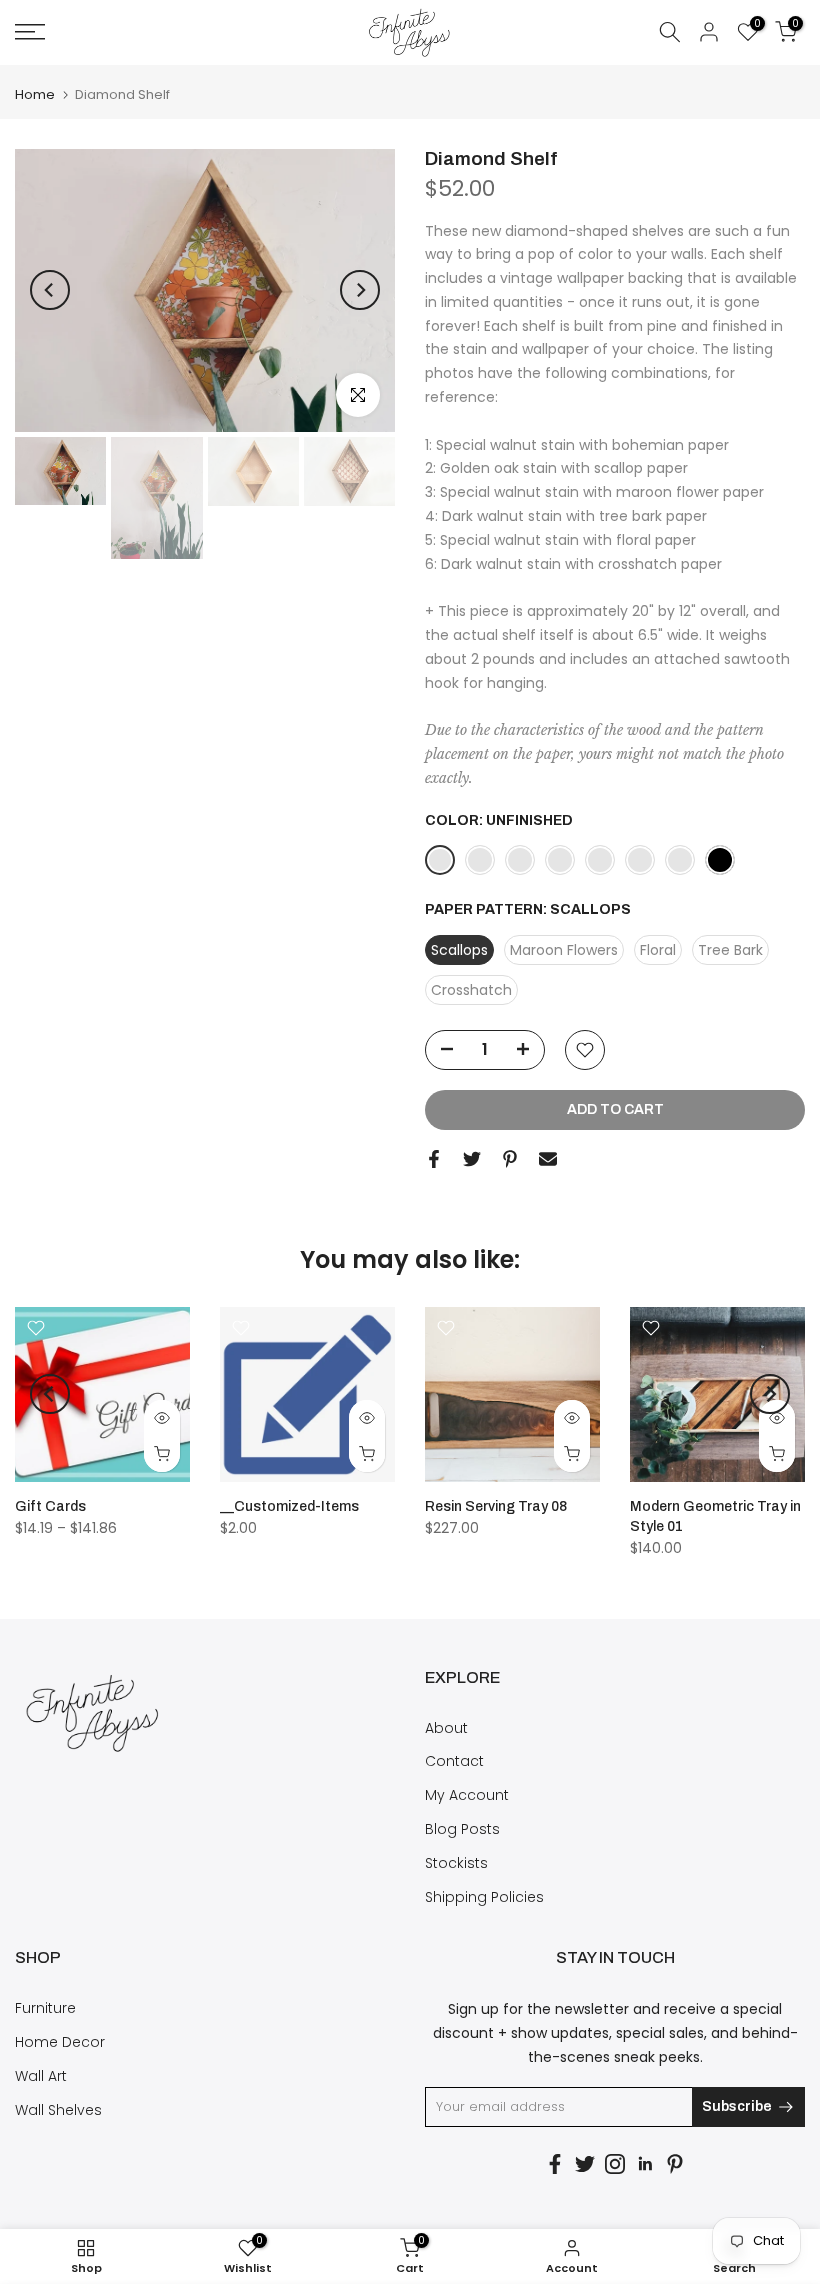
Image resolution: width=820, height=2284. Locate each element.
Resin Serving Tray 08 (496, 1506)
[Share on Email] (548, 1159)
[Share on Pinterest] (510, 1159)
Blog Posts (462, 1829)
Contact (454, 1761)
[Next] (360, 290)
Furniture (45, 2008)
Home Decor (60, 2042)
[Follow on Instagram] (615, 2164)
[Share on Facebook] (434, 1159)
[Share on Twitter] (472, 1159)
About (446, 1728)
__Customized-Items (289, 1506)
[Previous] (50, 290)
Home (35, 94)
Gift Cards (50, 1506)
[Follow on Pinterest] (675, 2164)
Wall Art (41, 2076)
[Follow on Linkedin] (645, 2164)
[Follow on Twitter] (585, 2164)
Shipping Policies (484, 1897)
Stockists (456, 1863)
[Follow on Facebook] (555, 2164)
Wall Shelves (58, 2110)
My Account (467, 1795)
